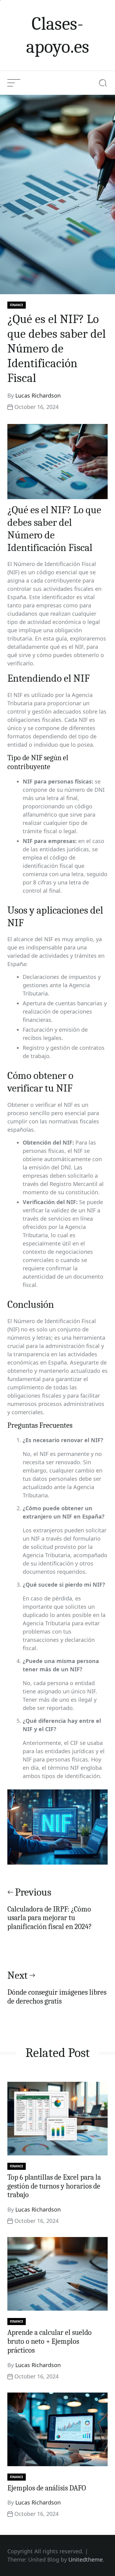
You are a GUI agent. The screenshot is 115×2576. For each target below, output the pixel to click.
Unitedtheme (86, 2559)
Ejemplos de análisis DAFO (47, 2488)
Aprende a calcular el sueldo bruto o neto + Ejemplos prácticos (50, 2341)
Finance (17, 305)
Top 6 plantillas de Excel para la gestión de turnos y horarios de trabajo (54, 2186)
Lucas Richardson (38, 395)
